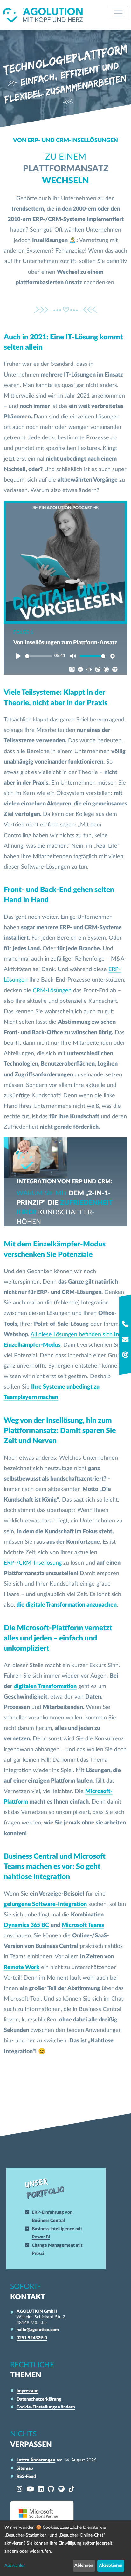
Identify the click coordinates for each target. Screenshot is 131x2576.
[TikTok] (72, 2489)
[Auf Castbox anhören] (79, 670)
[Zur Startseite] (43, 15)
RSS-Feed (26, 2477)
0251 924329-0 (32, 2338)
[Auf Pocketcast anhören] (96, 670)
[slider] (39, 656)
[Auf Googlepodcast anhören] (88, 670)
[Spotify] (61, 2489)
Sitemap (25, 2468)
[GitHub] (51, 2489)
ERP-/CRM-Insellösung (33, 1563)
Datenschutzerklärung (39, 2399)
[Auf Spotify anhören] (113, 670)
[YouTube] (30, 2489)
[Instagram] (19, 2489)
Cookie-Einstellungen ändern (46, 2407)
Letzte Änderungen (36, 2460)
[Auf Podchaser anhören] (105, 670)
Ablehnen (84, 2566)
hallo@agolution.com (38, 2330)
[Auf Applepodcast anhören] (70, 670)
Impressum (28, 2391)
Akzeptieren (111, 2566)
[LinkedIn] (41, 2489)
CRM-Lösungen (52, 991)
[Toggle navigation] (118, 13)
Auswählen (15, 2566)
